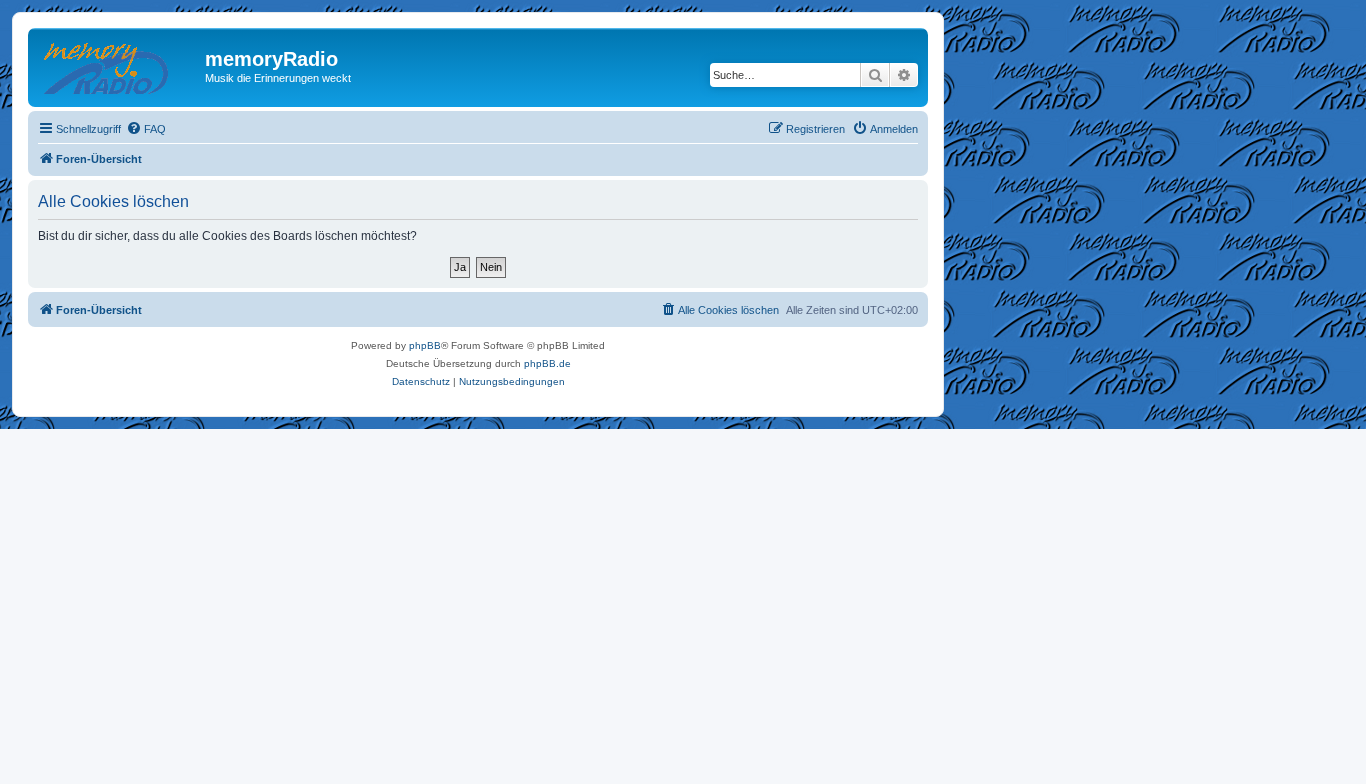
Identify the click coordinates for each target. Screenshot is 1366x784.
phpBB (425, 345)
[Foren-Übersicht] (119, 65)
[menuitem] (146, 129)
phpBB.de (547, 363)
